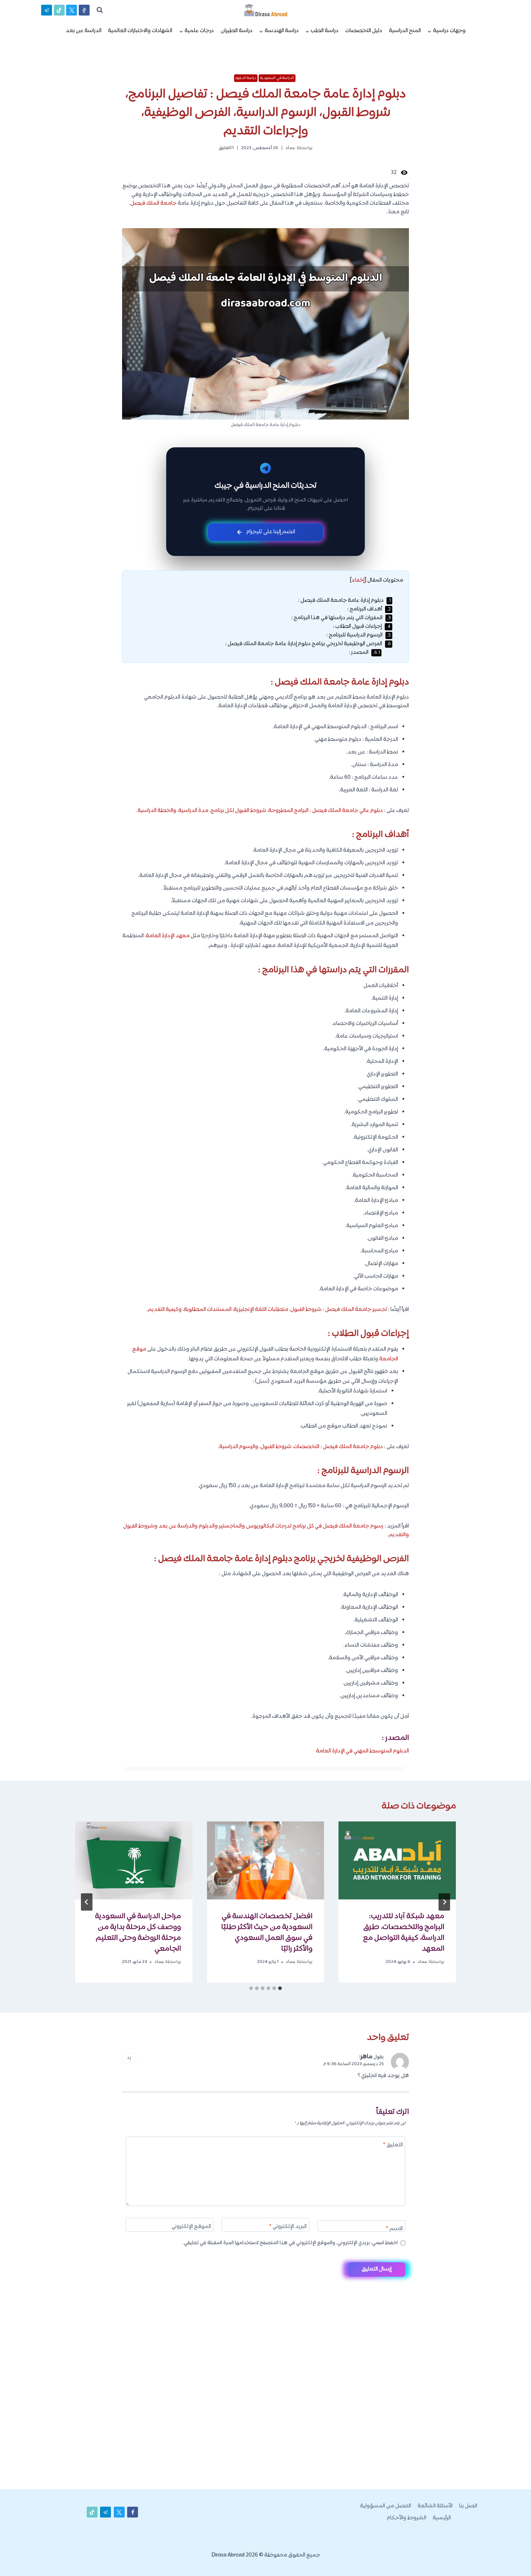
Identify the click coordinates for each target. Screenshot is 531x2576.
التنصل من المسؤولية (386, 2506)
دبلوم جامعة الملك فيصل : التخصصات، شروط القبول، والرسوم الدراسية (301, 1447)
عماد (290, 148)
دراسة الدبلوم (246, 78)
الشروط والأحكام (407, 2518)
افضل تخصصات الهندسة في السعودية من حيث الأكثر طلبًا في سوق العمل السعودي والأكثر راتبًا (267, 1933)
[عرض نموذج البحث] (100, 10)
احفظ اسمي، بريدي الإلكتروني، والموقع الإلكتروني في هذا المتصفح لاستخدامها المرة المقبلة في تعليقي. (290, 2243)
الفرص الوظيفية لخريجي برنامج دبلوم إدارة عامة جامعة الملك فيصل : (308, 644)
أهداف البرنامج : (369, 609)
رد (129, 2058)
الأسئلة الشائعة (435, 2506)
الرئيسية (442, 2518)
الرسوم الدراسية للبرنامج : (359, 635)
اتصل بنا (468, 2506)
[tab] (280, 1988)
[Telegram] (513, 2559)
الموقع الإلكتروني (191, 2227)
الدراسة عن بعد (84, 31)
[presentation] (397, 1860)
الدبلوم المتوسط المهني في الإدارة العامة (362, 1751)
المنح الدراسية (405, 31)
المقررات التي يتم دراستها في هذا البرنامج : (341, 618)
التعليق (393, 2145)
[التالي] (87, 1902)
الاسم (394, 2229)
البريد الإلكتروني (288, 2227)
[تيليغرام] (47, 10)
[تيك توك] (59, 10)
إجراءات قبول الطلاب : (362, 627)
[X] (72, 10)
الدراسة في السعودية (277, 78)
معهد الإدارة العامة (168, 936)
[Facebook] (84, 10)
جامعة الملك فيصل (154, 203)
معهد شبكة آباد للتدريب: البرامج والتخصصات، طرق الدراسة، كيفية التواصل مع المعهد (404, 1933)
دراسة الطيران (237, 31)
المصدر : (364, 653)
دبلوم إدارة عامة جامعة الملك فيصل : (344, 601)
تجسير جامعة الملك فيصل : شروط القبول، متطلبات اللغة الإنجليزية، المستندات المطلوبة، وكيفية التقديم (267, 1310)
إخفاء (358, 580)
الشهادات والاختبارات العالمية (140, 31)
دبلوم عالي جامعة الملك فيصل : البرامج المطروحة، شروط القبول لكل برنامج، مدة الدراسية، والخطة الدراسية (260, 811)
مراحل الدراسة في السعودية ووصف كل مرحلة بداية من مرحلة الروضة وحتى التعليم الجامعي (138, 1933)
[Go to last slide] (444, 1902)
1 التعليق (226, 148)
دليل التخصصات (364, 31)
